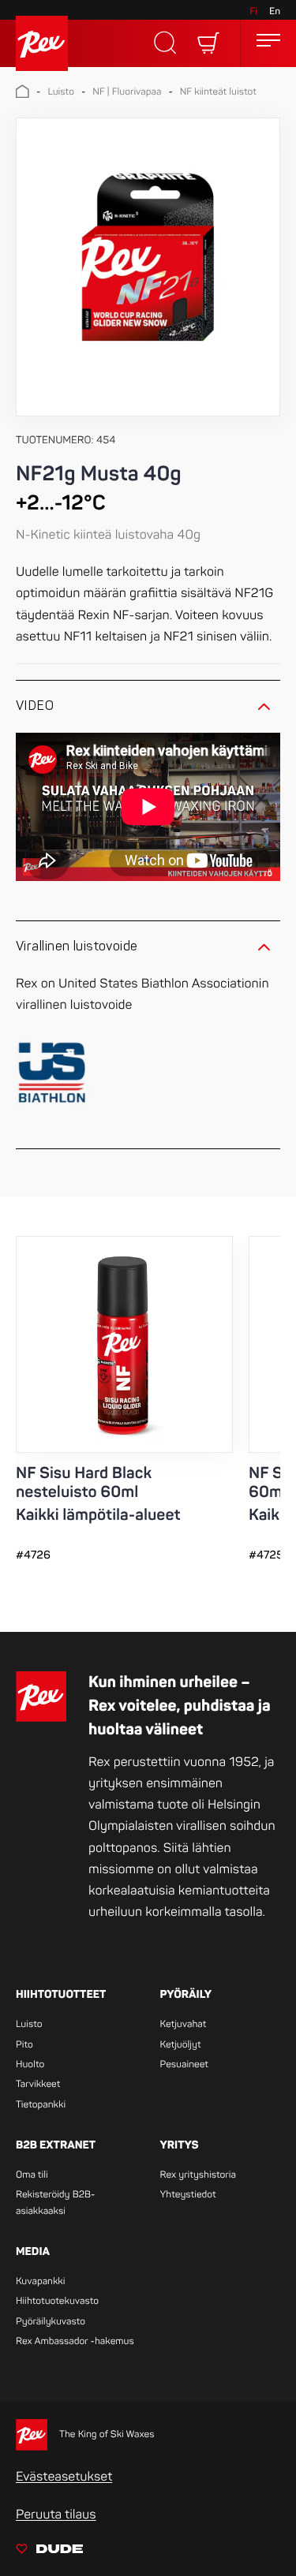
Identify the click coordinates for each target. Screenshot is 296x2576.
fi (253, 11)
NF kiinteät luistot (218, 92)
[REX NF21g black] (148, 267)
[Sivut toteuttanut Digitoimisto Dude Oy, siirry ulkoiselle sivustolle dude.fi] (49, 2552)
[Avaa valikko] (268, 43)
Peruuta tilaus (56, 2514)
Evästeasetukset (64, 2477)
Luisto (61, 92)
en (275, 11)
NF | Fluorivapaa (127, 92)
